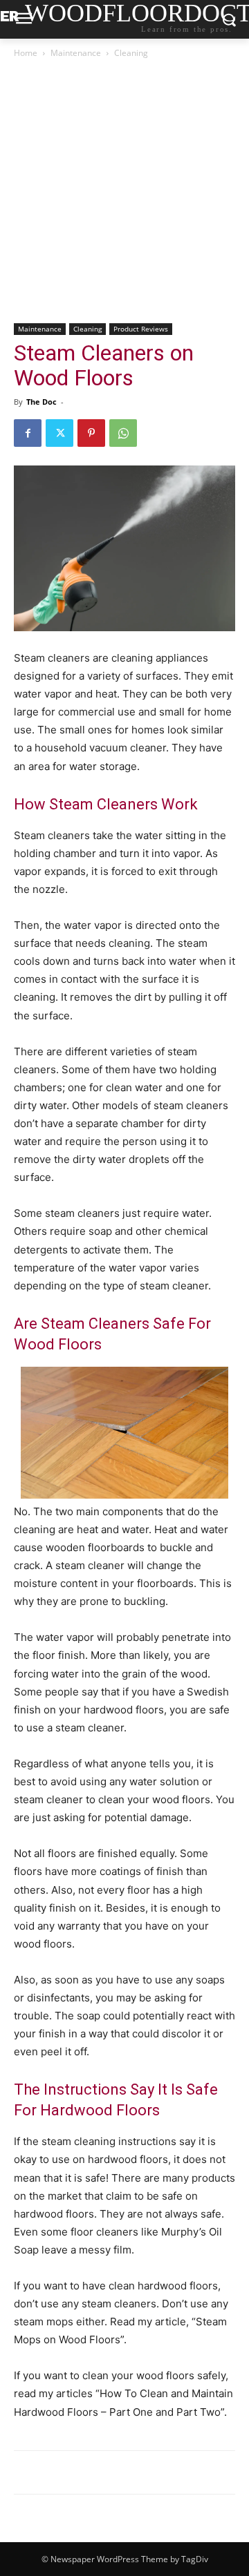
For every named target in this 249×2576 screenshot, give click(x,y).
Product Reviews (141, 329)
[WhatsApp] (123, 433)
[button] (124, 1433)
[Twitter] (59, 433)
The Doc (41, 402)
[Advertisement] (124, 192)
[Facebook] (28, 433)
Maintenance (76, 53)
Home (26, 53)
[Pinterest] (91, 433)
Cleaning (131, 53)
